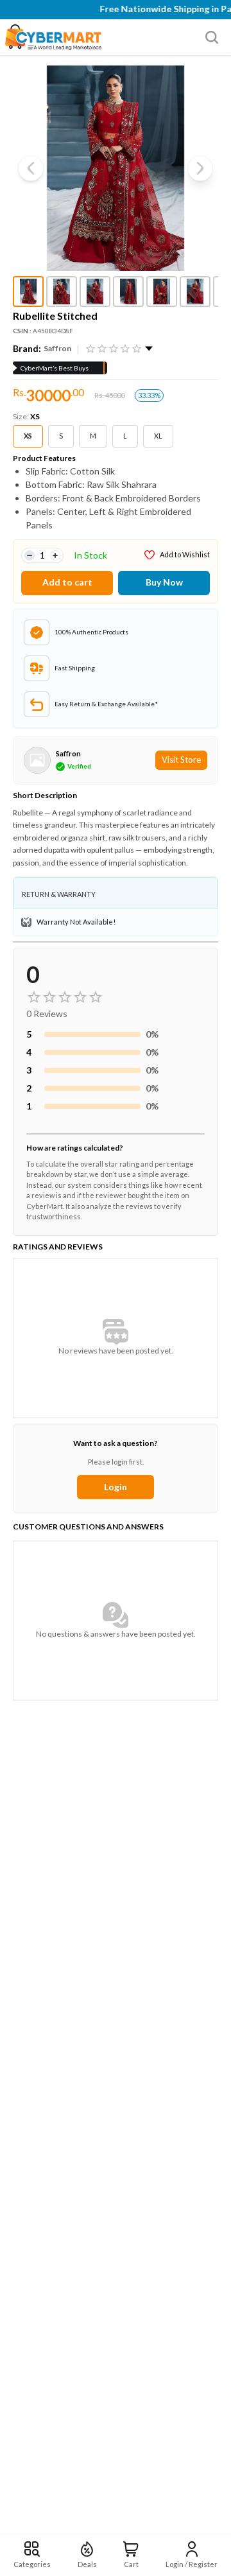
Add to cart (67, 582)
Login (116, 1487)
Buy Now (164, 582)
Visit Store (181, 760)
